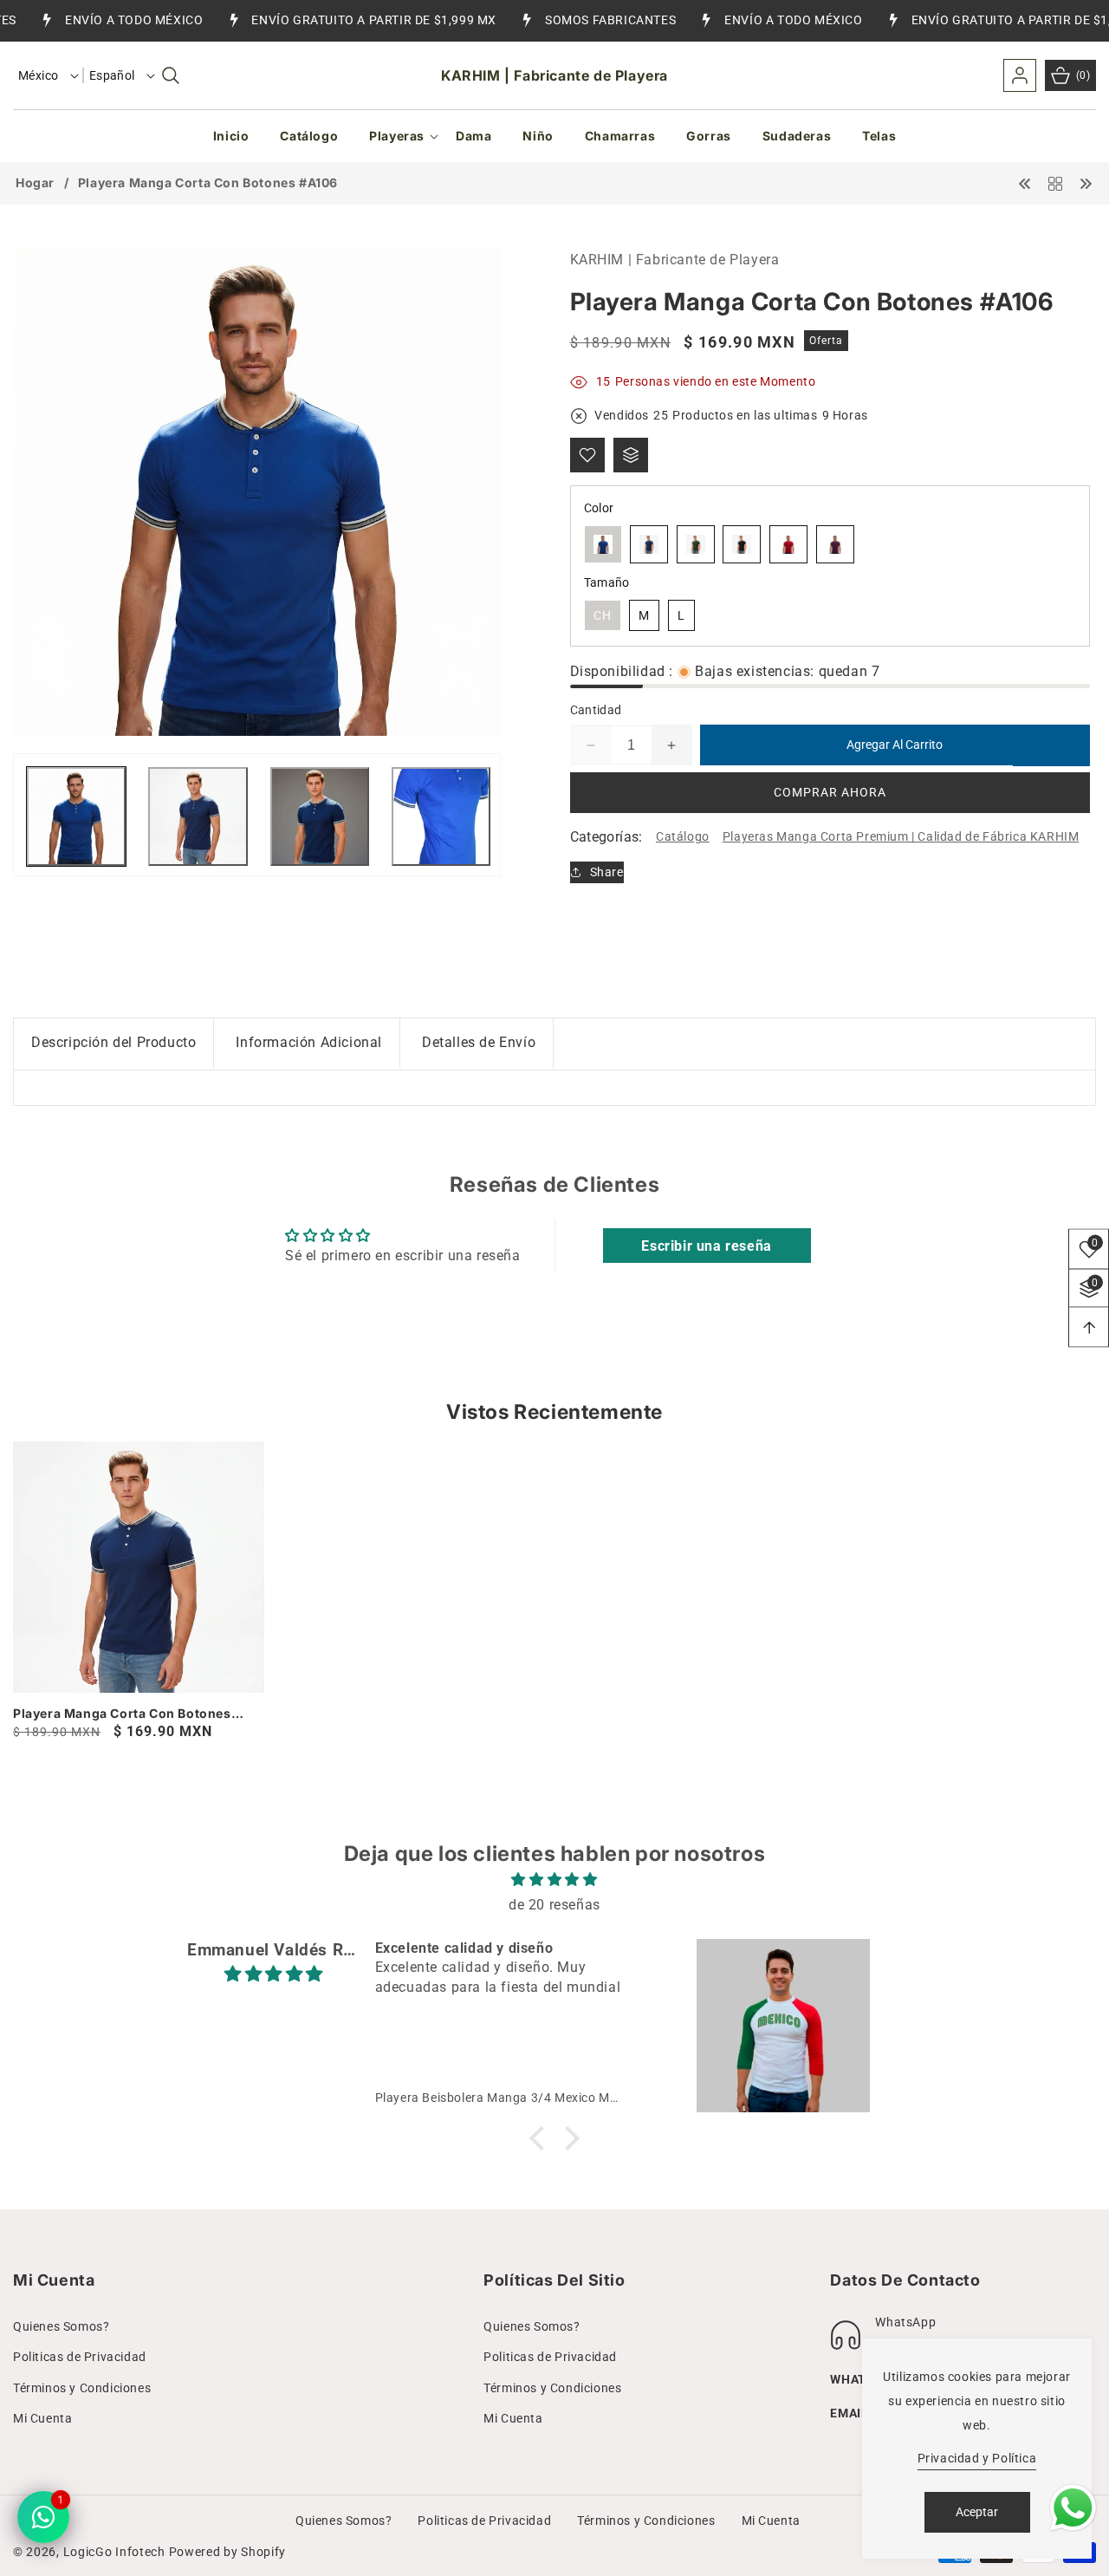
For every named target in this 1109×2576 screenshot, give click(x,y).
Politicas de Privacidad (80, 2358)
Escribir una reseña (706, 1246)
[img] (554, 1880)
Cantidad (596, 711)
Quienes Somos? (61, 2326)
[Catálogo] (1055, 182)
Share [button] (607, 872)
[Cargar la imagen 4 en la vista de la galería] (441, 816)
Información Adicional (309, 1042)
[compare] (631, 455)
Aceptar (977, 2512)
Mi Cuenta (42, 2418)
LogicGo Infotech (114, 2552)
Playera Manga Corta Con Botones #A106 (122, 1714)
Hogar (35, 182)
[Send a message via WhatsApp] (1073, 2508)
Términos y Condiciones (82, 2388)
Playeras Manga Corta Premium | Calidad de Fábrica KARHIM (901, 837)
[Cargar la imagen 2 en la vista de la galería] (198, 816)
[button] (171, 75)
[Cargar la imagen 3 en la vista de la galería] (320, 816)
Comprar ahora (830, 793)
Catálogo (683, 837)
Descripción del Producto (113, 1042)
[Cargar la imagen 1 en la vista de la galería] (76, 816)
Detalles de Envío (479, 1042)
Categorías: (606, 837)
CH (603, 615)
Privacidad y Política (977, 2458)
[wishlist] (587, 455)
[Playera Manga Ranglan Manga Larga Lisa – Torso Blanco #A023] (1025, 182)
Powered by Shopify (228, 2552)
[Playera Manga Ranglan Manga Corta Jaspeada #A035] (1086, 182)
